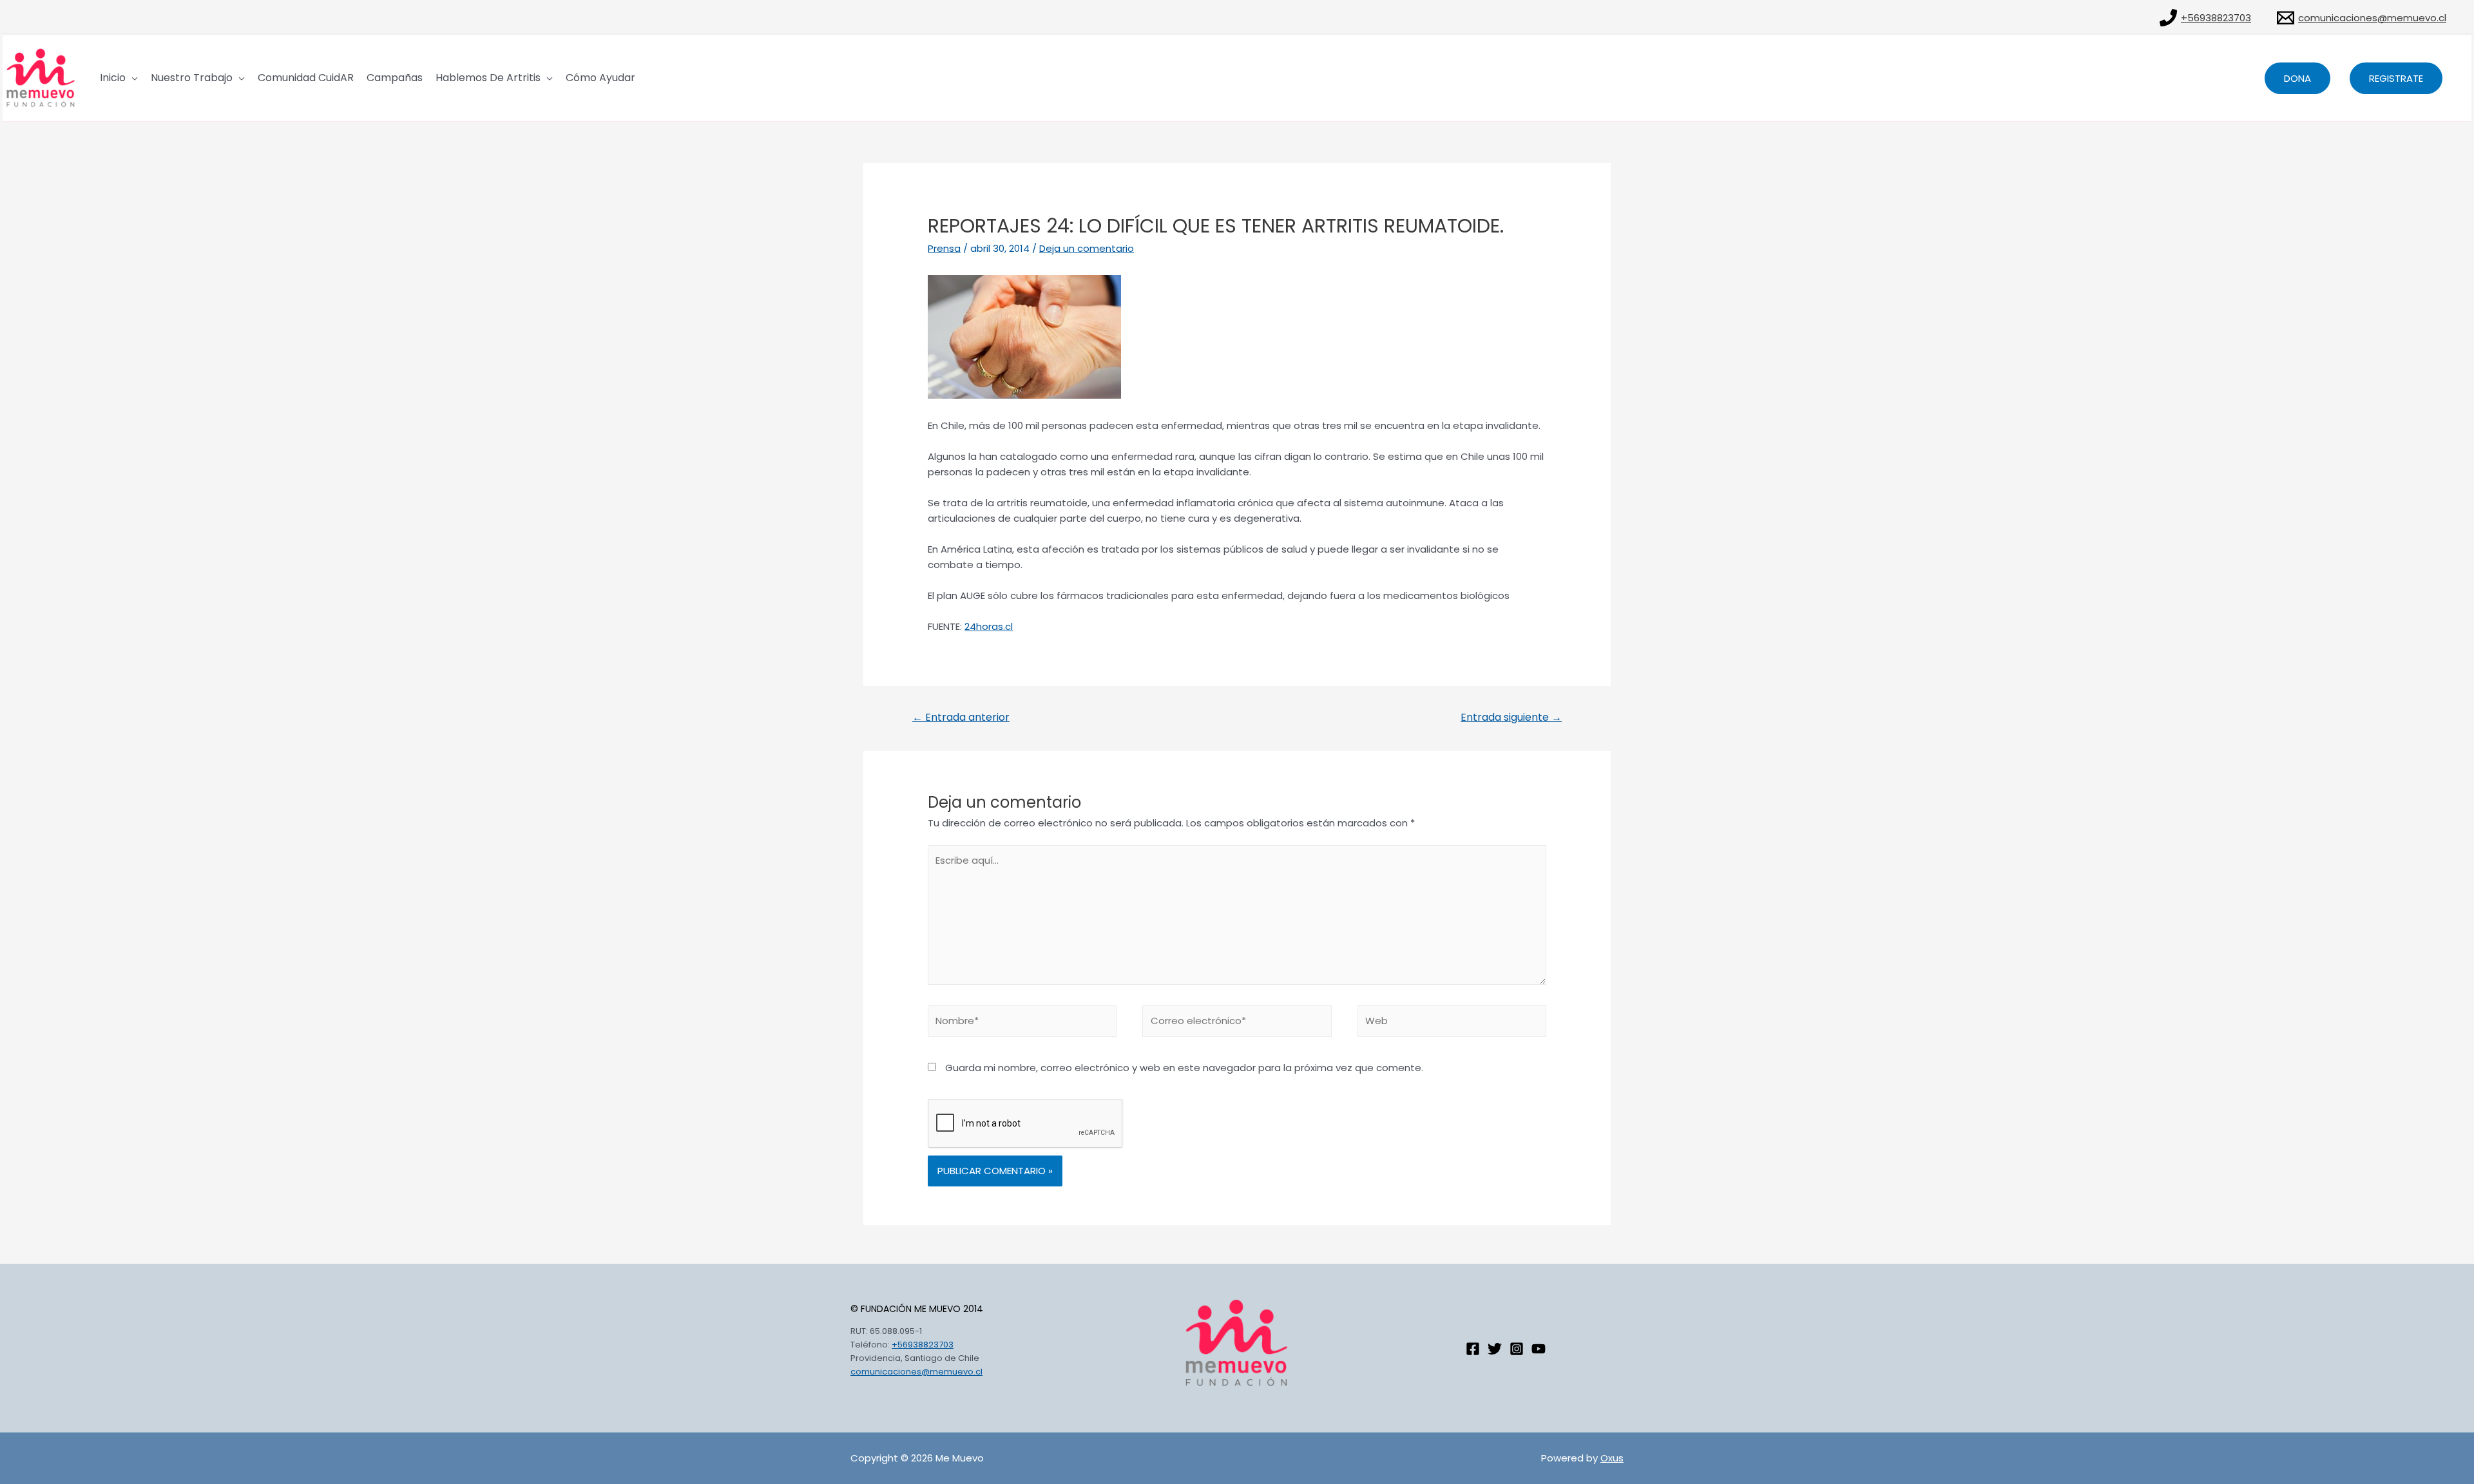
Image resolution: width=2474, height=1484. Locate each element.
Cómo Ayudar (600, 78)
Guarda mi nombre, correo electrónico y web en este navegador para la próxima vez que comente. (1184, 1068)
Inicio (113, 78)
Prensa (944, 248)
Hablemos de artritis (488, 78)
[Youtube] (1539, 1349)
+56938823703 (923, 1345)
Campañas (395, 78)
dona (2297, 78)
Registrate (2396, 78)
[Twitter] (1495, 1349)
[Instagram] (1517, 1349)
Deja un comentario (1087, 248)
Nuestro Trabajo (192, 78)
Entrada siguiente (1511, 717)
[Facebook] (1473, 1349)
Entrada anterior (961, 717)
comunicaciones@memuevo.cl (916, 1372)
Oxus (1612, 1458)
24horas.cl (989, 626)
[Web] (1452, 1023)
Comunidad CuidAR (306, 78)
